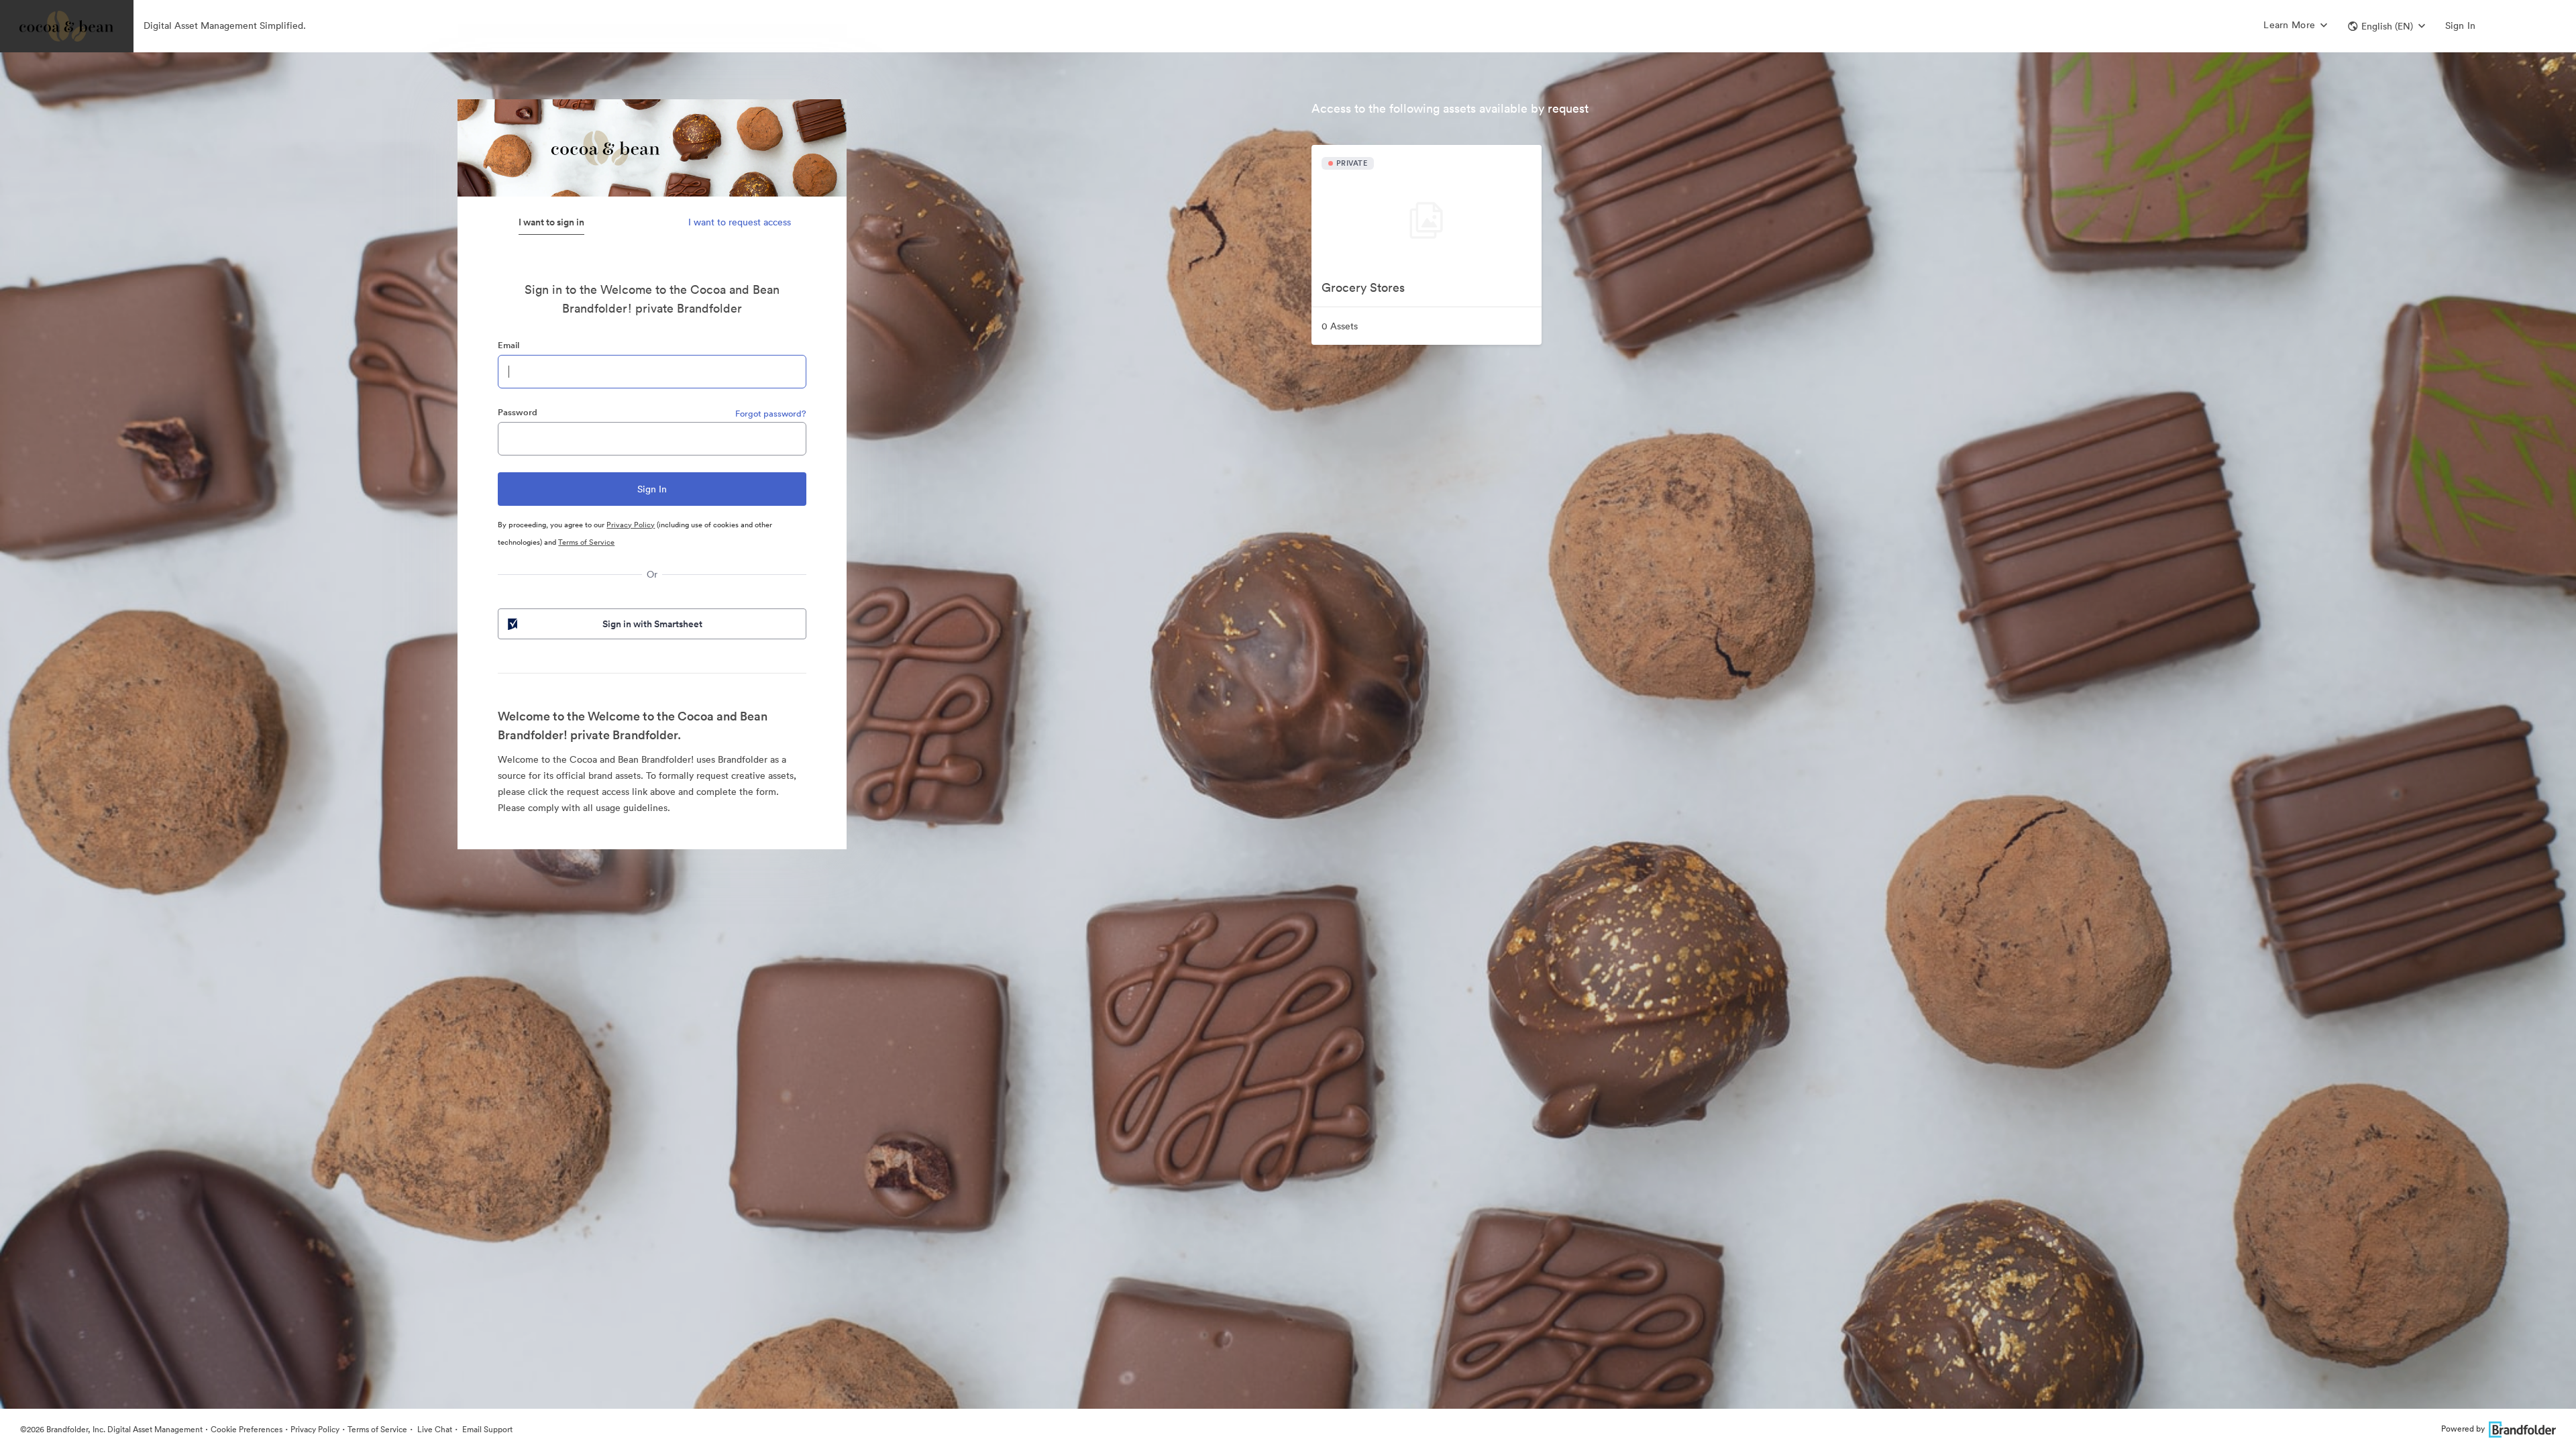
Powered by (2463, 1429)
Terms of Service (586, 542)
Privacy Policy (631, 525)
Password (518, 412)
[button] (2386, 26)
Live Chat (434, 1429)
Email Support (486, 1429)
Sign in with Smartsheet (652, 624)
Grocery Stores (1363, 287)
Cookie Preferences (247, 1429)
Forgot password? (771, 414)
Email (508, 345)
